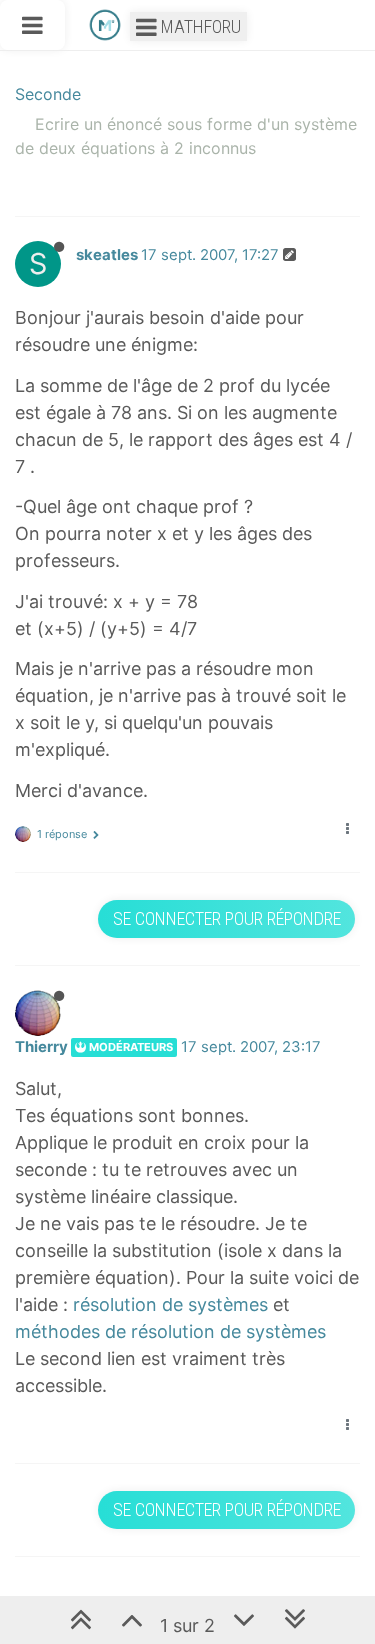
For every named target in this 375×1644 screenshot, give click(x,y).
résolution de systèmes (170, 1304)
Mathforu (199, 26)
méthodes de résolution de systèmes (170, 1331)
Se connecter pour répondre (227, 918)
